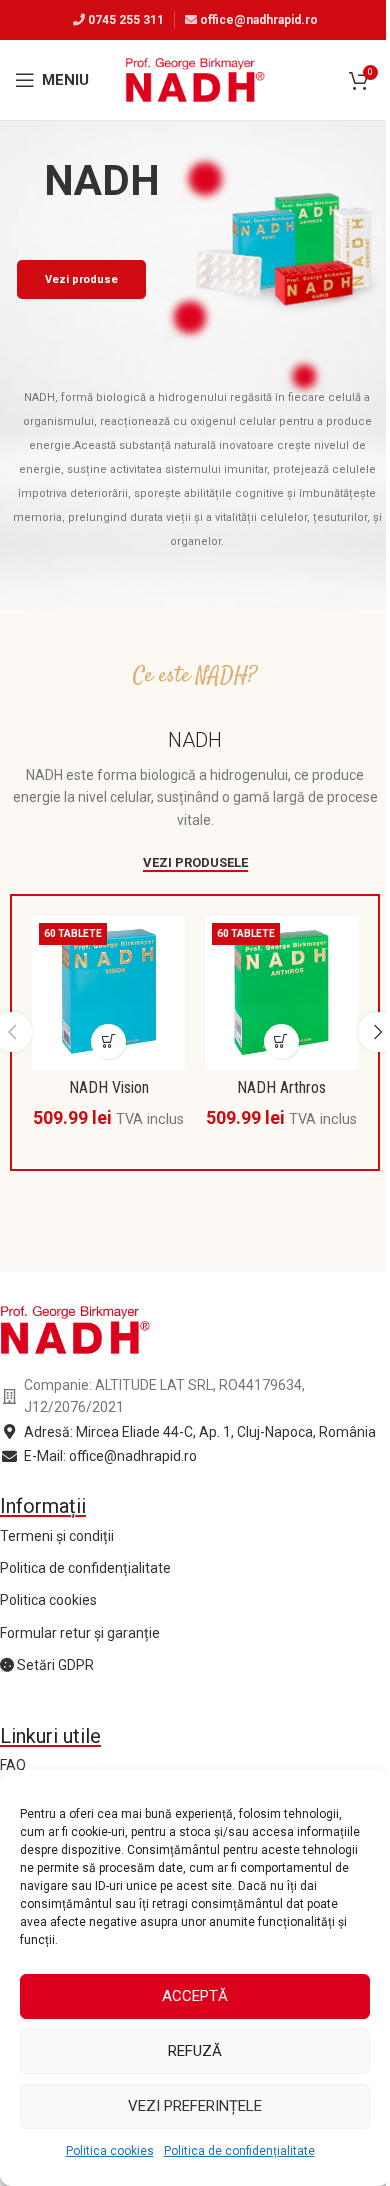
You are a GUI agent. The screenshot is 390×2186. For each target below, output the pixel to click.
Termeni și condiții (57, 1536)
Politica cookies (110, 2151)
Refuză (195, 2051)
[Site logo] (195, 79)
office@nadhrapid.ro (259, 20)
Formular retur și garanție (80, 1633)
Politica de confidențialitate (239, 2151)
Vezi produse (81, 279)
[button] (108, 1041)
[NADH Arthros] (281, 992)
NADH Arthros (281, 1087)
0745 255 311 (126, 20)
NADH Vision (109, 1087)
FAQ (13, 1765)
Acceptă (195, 1996)
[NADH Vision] (108, 992)
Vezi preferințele (195, 2106)
